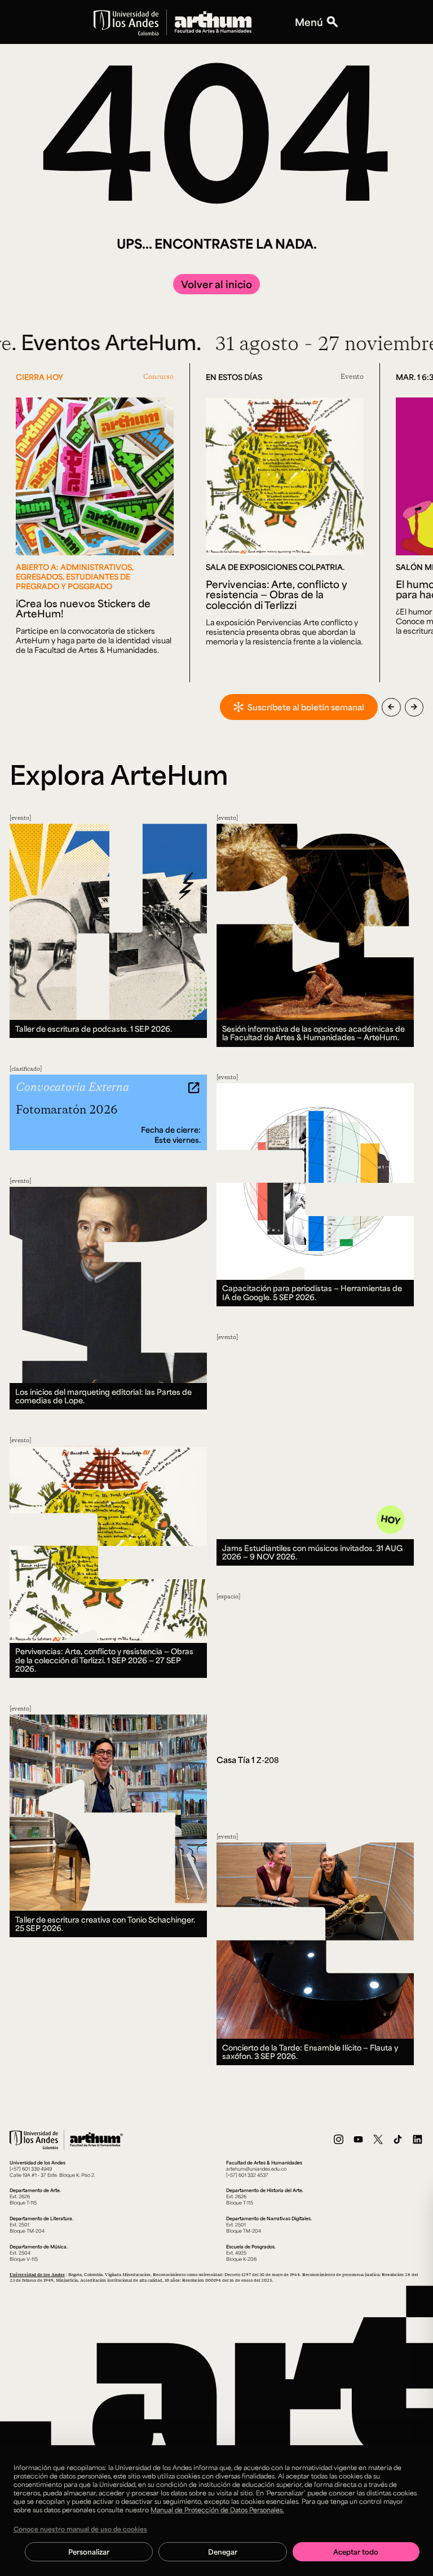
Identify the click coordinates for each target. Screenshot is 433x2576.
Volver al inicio (216, 284)
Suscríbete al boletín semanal (306, 707)
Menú (309, 22)
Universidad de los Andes (37, 2274)
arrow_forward (414, 707)
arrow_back (391, 707)
